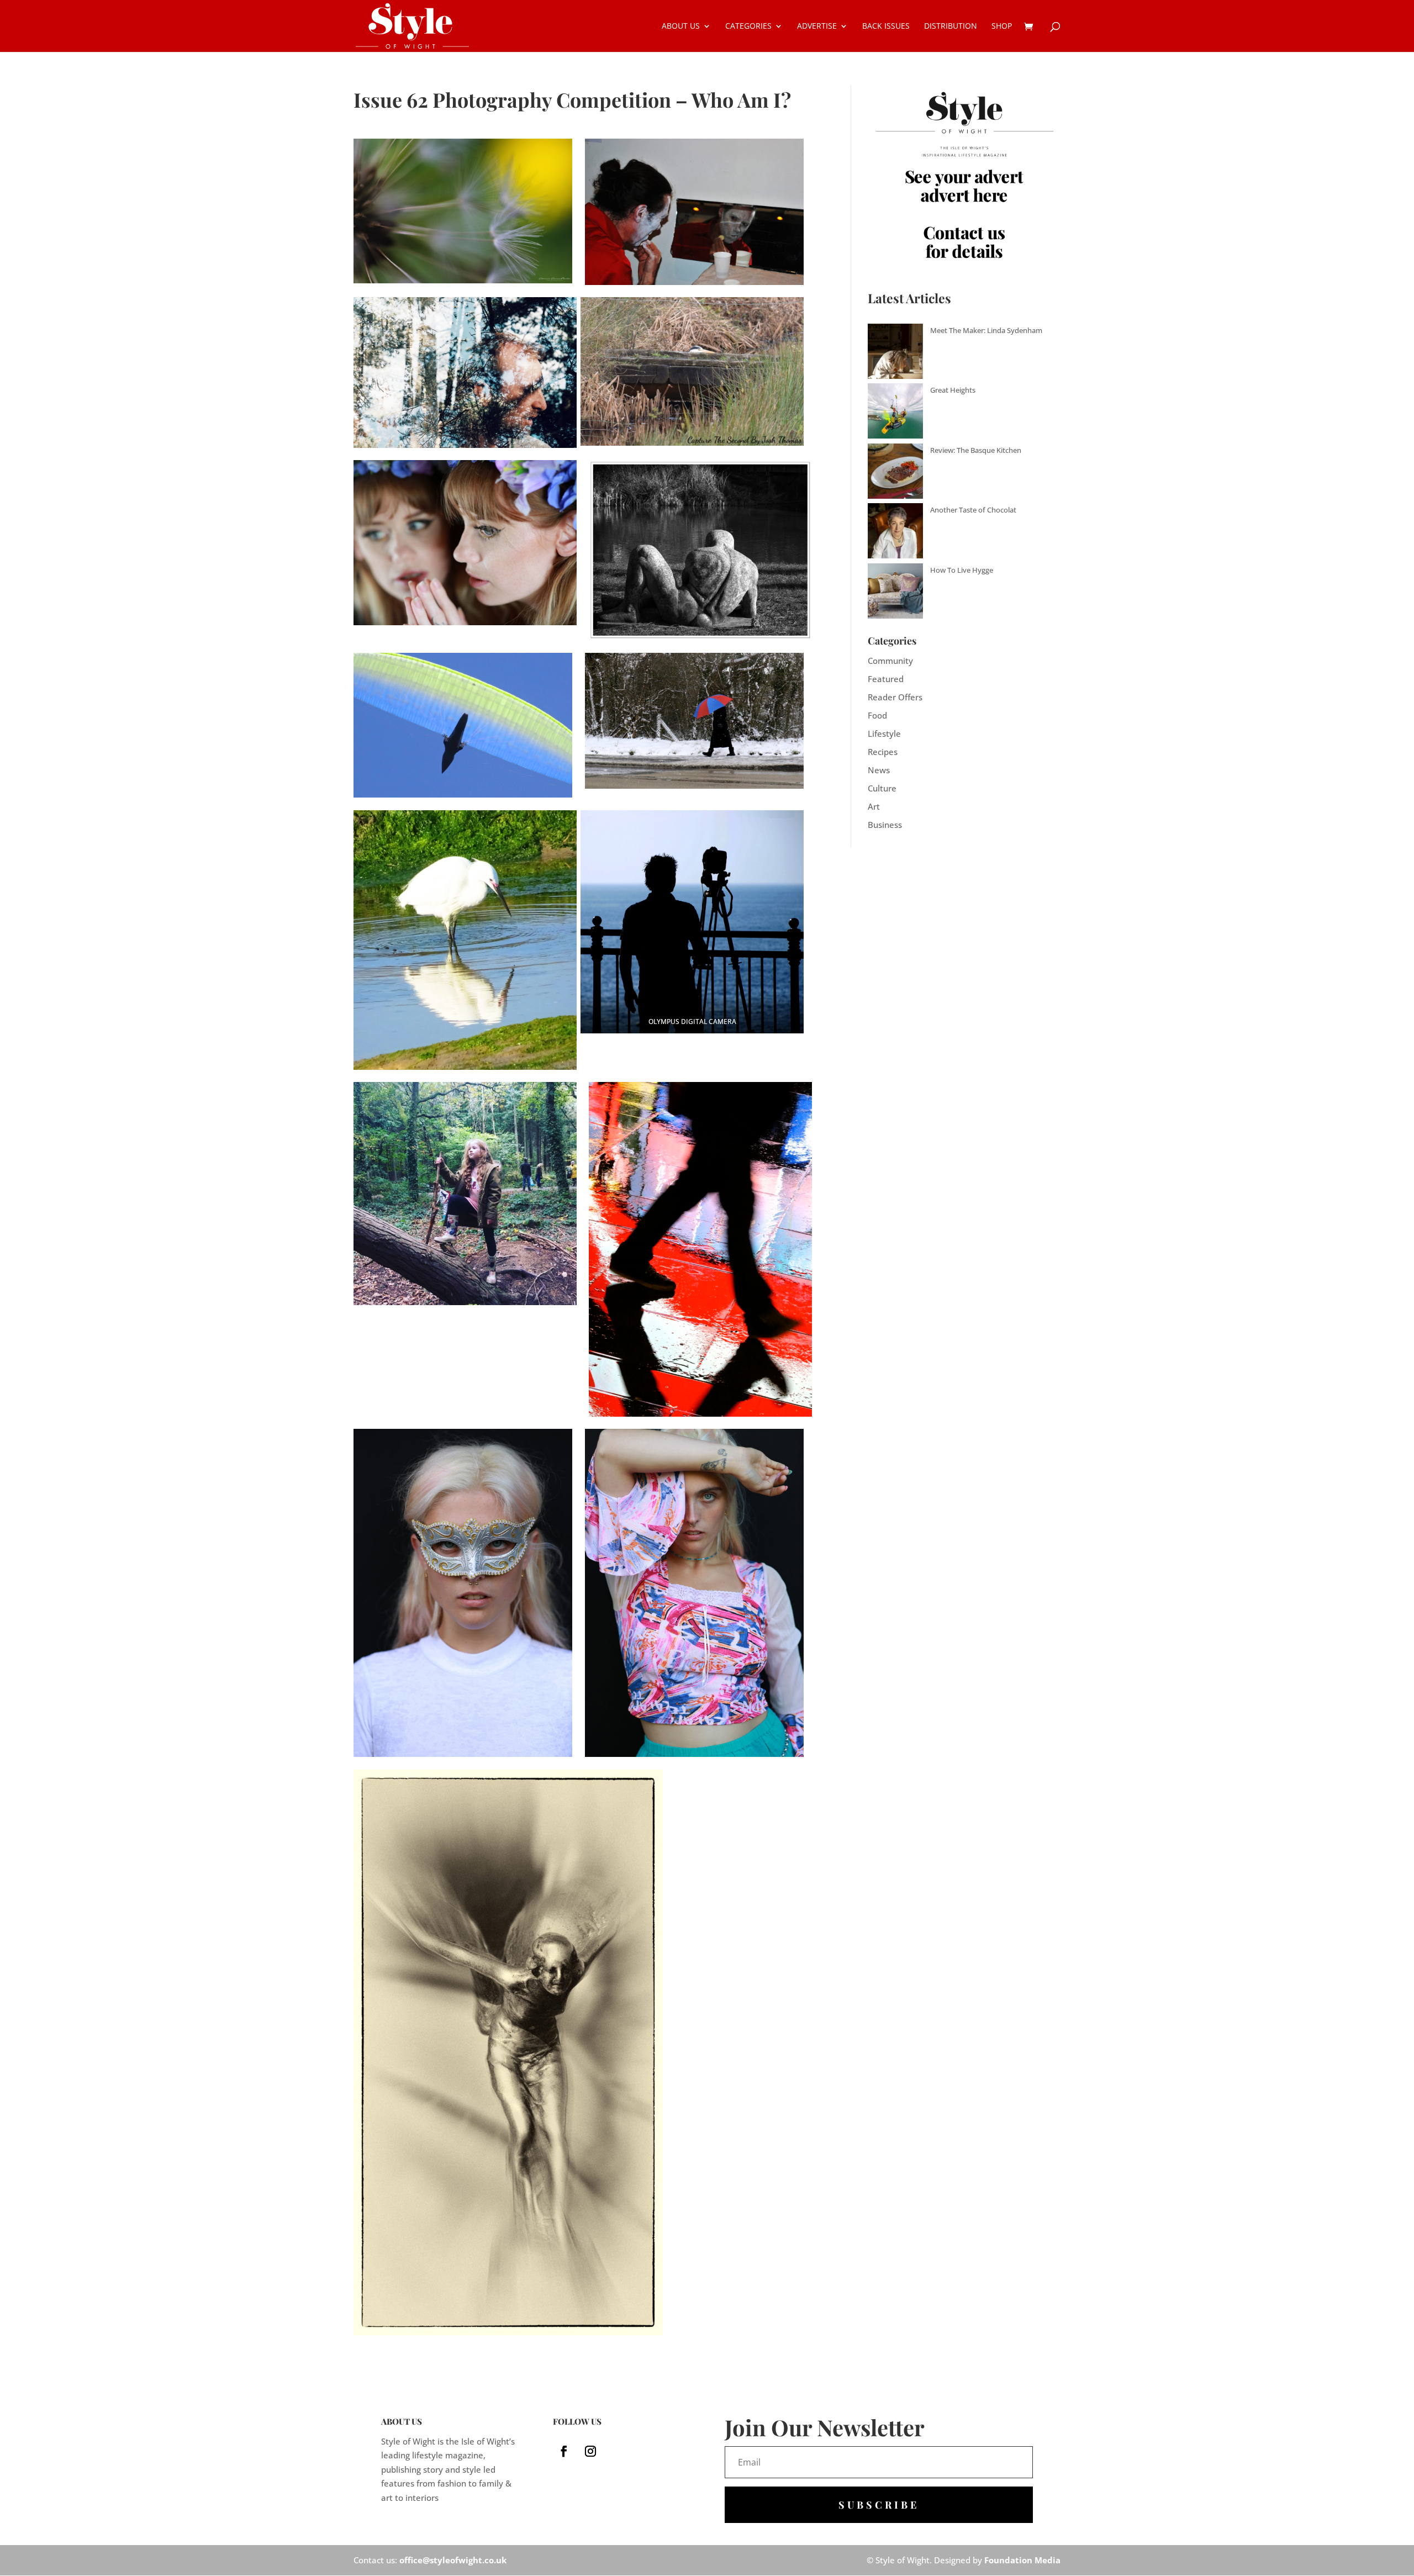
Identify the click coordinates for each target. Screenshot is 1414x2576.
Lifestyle (884, 733)
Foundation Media (1022, 2560)
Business (885, 825)
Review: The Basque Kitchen (976, 450)
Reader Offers (895, 697)
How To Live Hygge (962, 570)
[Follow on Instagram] (590, 2451)
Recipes (883, 752)
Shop (1002, 27)
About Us (681, 27)
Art (874, 806)
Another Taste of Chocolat (973, 510)
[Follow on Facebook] (564, 2451)
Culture (882, 788)
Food (877, 715)
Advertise (817, 27)
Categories (748, 27)
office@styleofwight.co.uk (453, 2560)
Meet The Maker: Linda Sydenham (986, 330)
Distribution (951, 27)
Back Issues (886, 27)
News (879, 770)
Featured (886, 679)
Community (890, 661)
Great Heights (953, 390)
